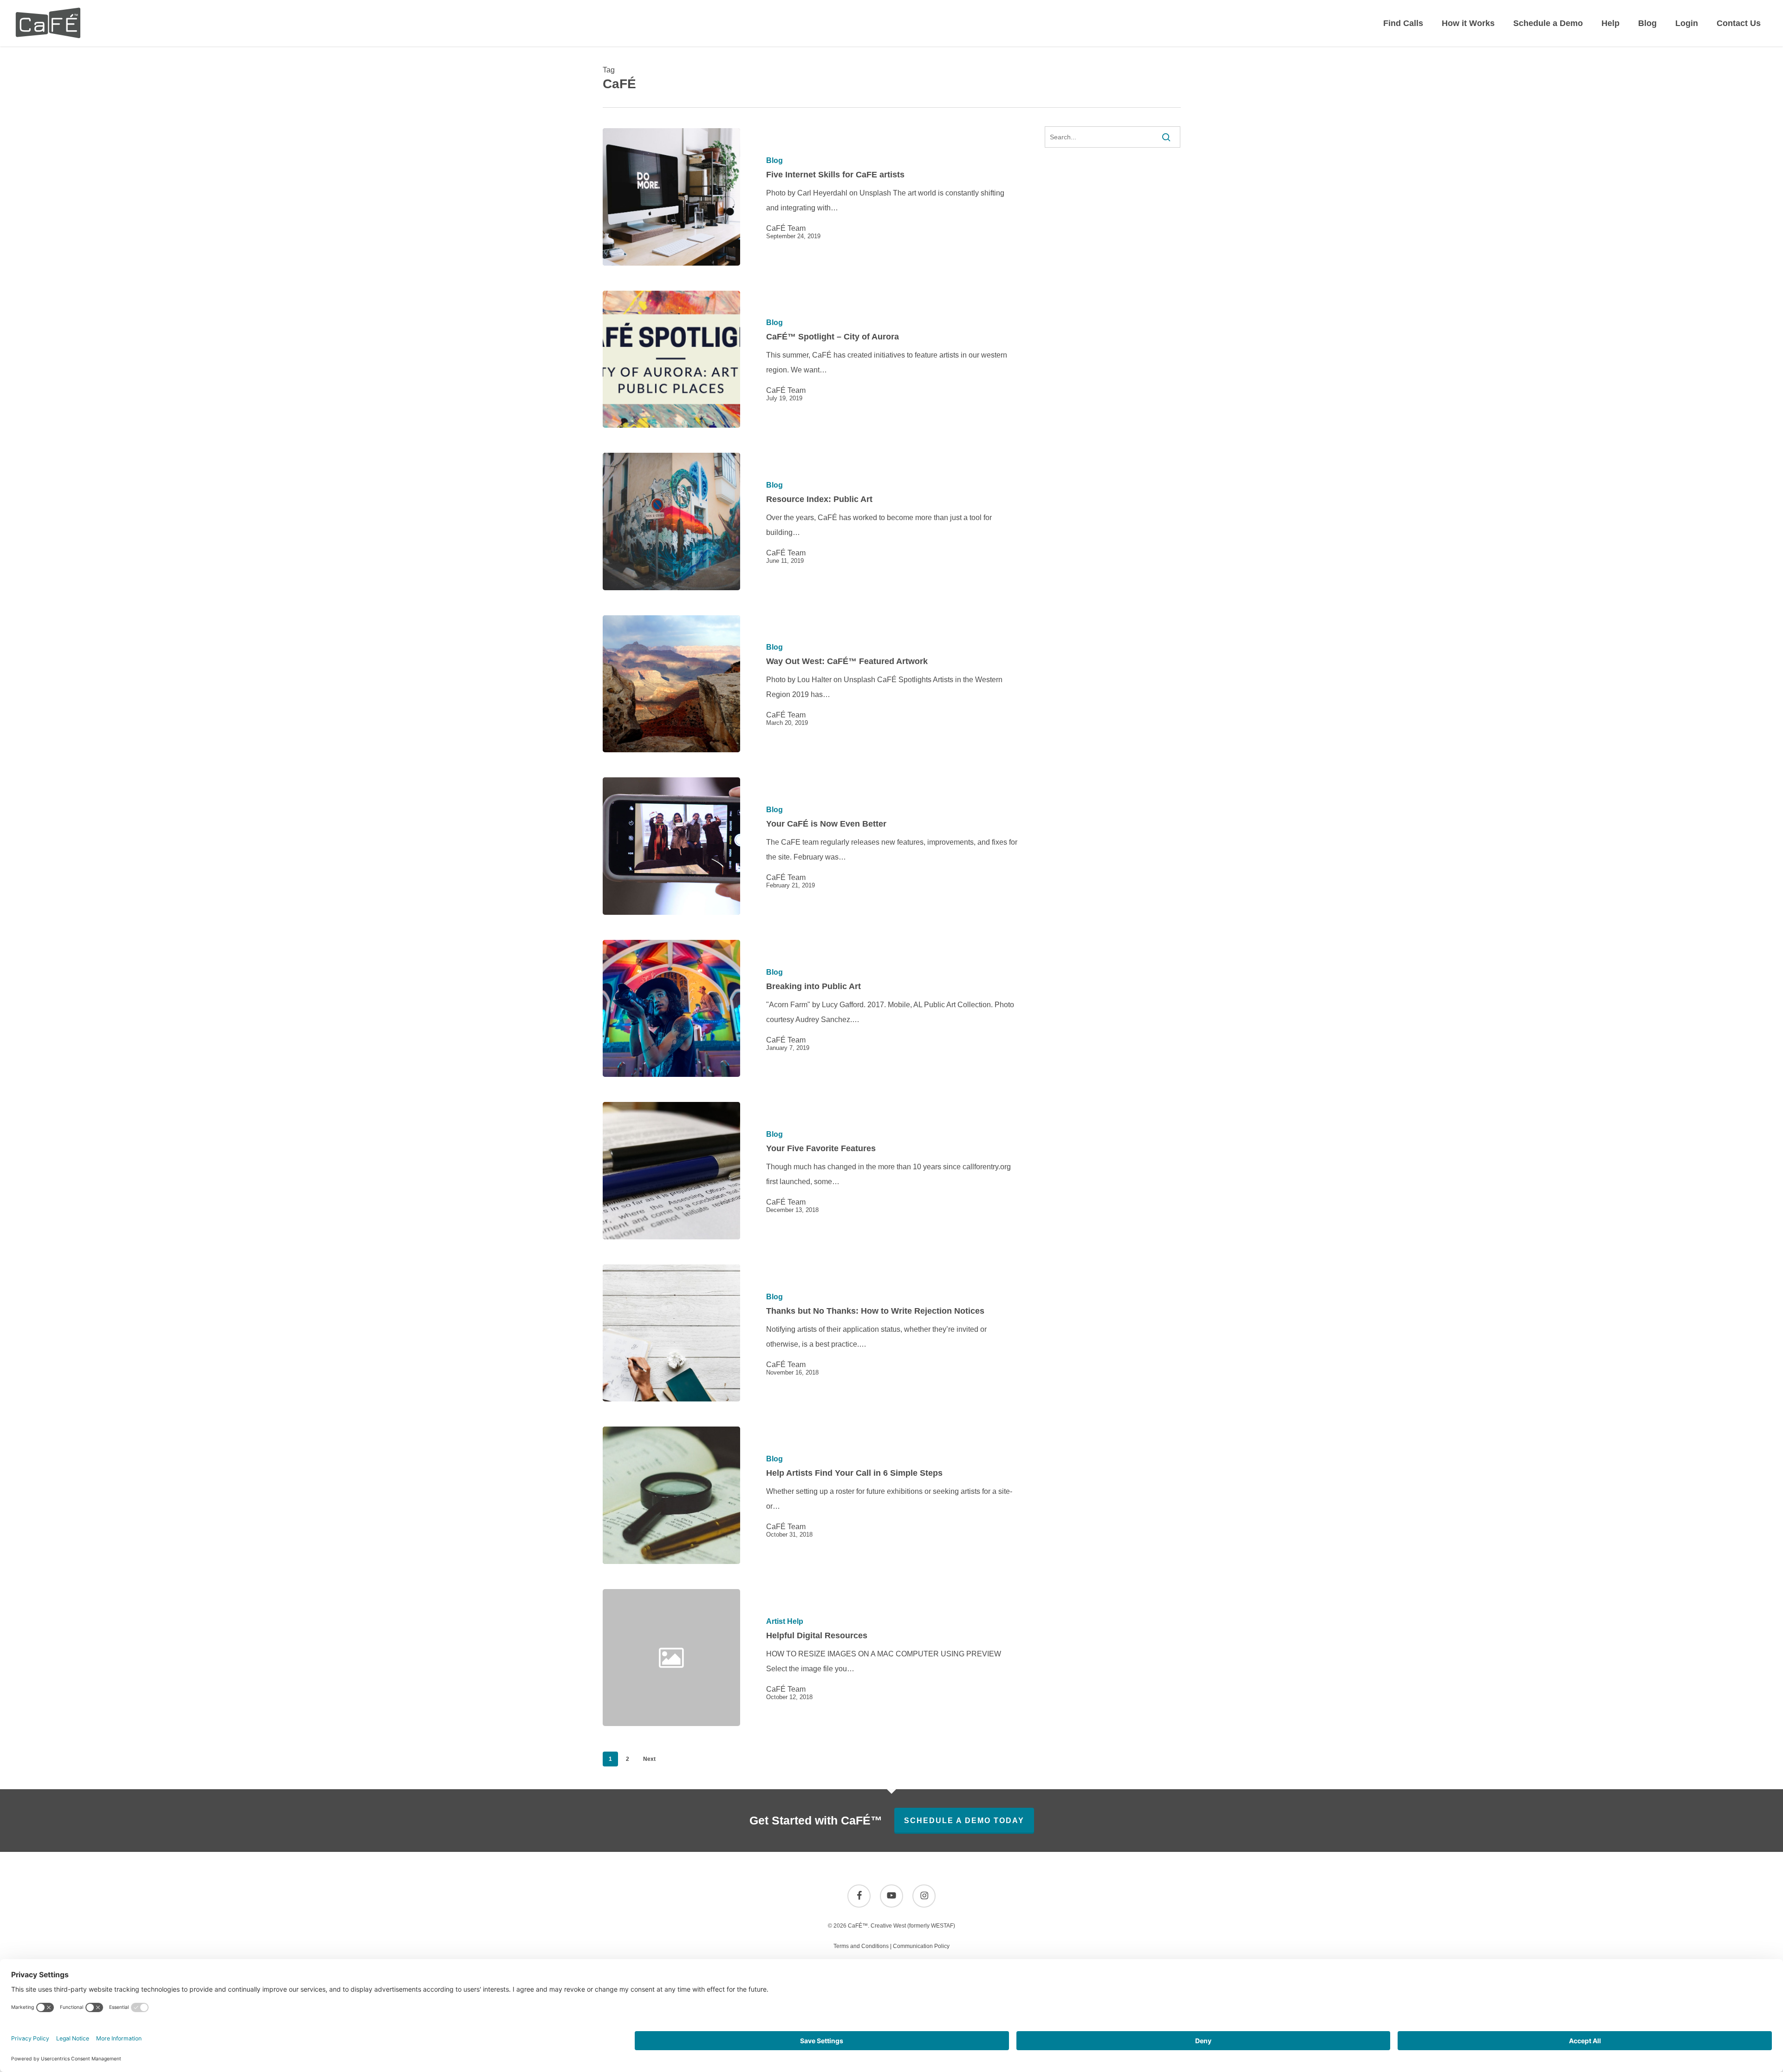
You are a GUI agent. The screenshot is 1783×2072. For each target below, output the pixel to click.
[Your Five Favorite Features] (671, 1171)
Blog (774, 161)
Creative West (888, 1926)
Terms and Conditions (861, 1946)
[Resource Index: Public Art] (671, 521)
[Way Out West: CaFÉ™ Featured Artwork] (671, 684)
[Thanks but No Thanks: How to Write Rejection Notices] (671, 1333)
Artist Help (785, 1622)
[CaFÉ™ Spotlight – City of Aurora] (671, 359)
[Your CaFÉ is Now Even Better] (671, 846)
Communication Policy (921, 1946)
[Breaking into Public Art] (671, 1009)
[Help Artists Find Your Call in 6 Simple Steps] (671, 1495)
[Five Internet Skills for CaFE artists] (671, 197)
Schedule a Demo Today (964, 1821)
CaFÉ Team (786, 228)
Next (649, 1759)
